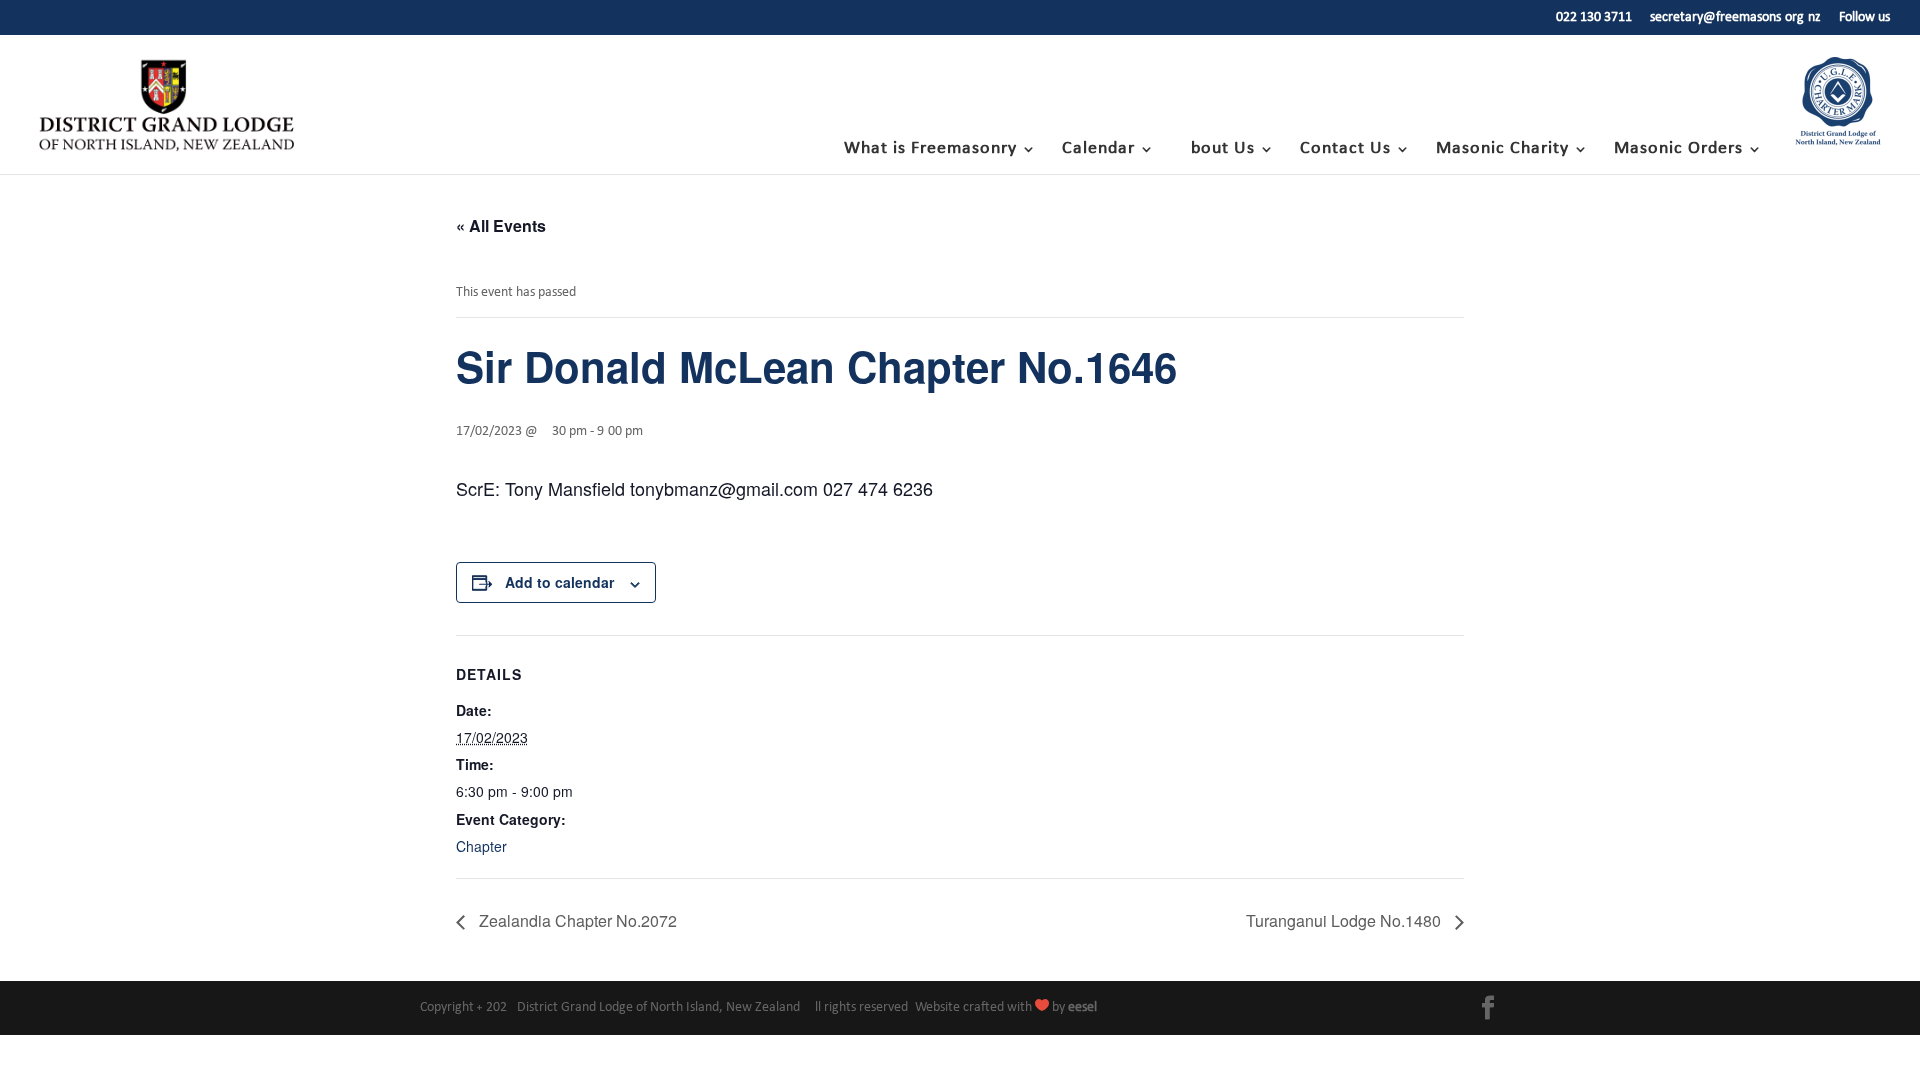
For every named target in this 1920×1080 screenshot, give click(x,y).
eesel (1082, 1007)
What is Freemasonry (930, 150)
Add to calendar (559, 582)
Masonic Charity (1502, 150)
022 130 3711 (1594, 18)
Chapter (481, 846)
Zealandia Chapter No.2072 (576, 920)
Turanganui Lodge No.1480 (1345, 920)
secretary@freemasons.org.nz (1735, 18)
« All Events (501, 225)
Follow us (1864, 18)
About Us (1217, 150)
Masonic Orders (1678, 150)
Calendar (1098, 150)
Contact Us (1345, 150)
